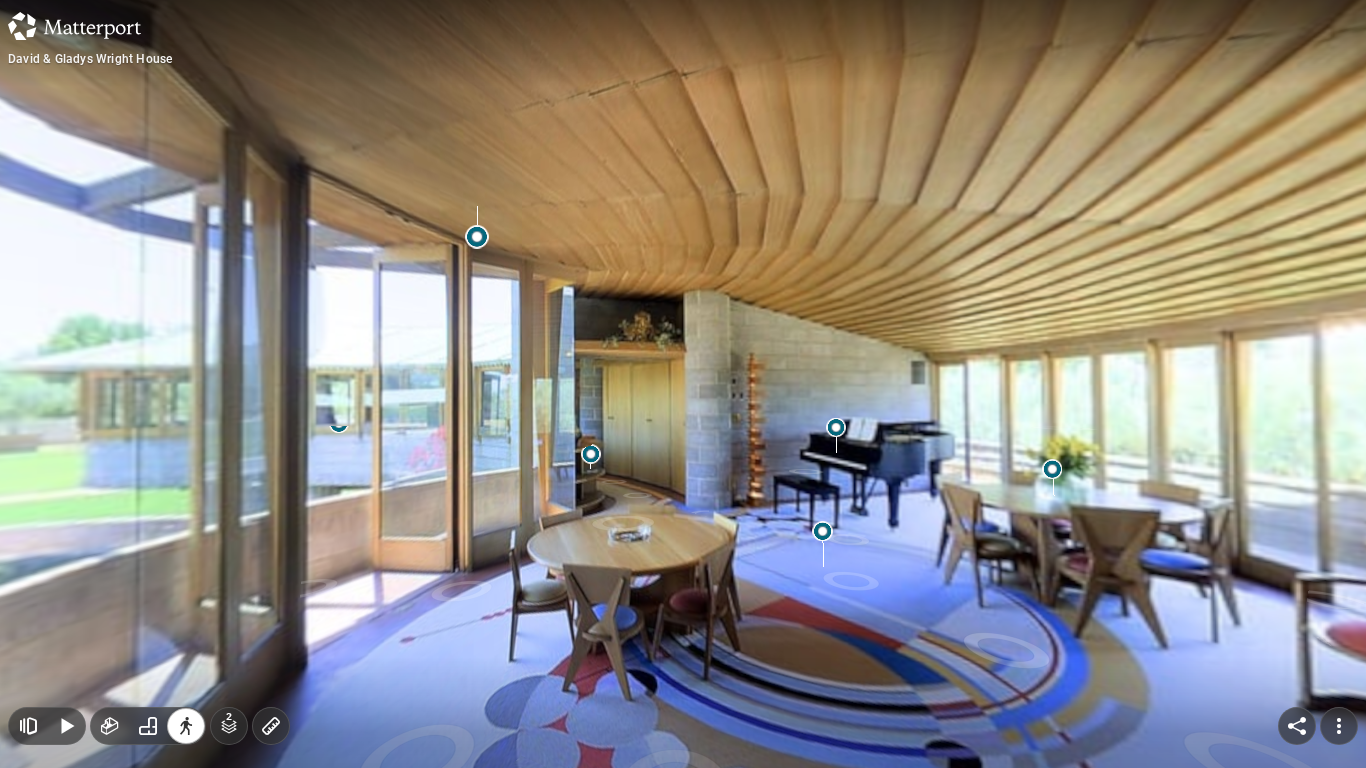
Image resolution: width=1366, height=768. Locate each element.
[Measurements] (271, 726)
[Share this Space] (1297, 726)
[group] (148, 726)
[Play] (66, 726)
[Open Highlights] (28, 726)
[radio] (110, 726)
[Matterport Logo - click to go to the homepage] (74, 26)
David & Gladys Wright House (90, 59)
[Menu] (1339, 726)
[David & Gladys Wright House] (683, 384)
